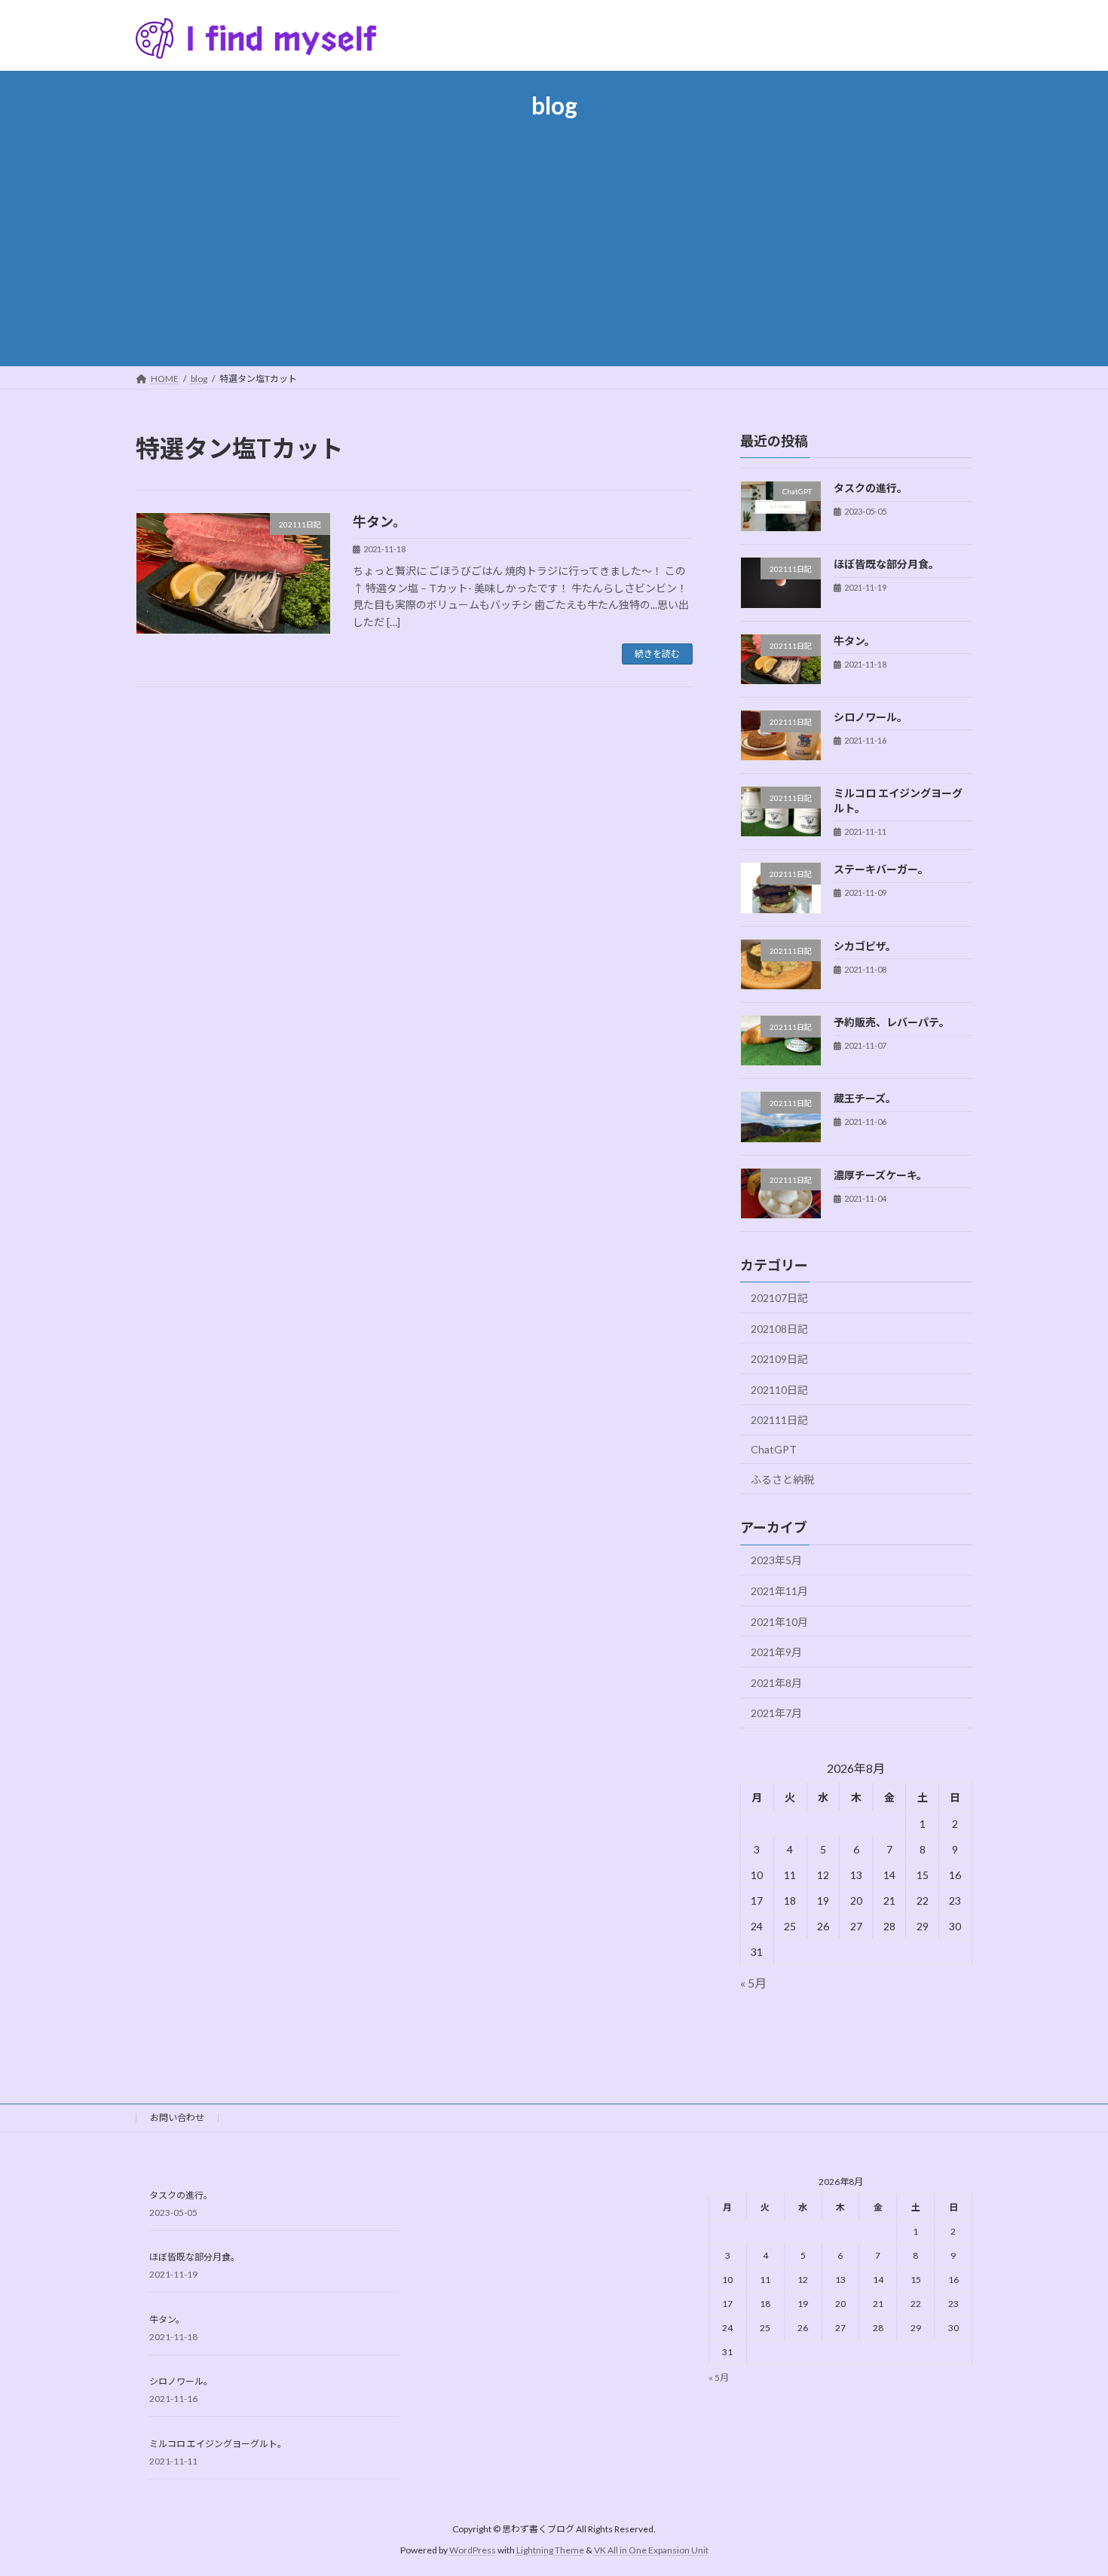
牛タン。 (380, 521)
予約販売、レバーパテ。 (892, 1022)
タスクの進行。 (871, 488)
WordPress (473, 2550)
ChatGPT (774, 1449)
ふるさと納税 (782, 1479)
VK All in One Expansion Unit (651, 2550)
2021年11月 (779, 1591)
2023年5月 (776, 1561)
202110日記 (779, 1390)
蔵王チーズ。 (865, 1099)
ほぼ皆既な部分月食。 (886, 565)
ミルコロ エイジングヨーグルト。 (218, 2444)
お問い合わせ (177, 2118)
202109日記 (779, 1360)
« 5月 (753, 1983)
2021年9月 (776, 1652)
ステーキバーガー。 (881, 870)
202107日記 (779, 1298)
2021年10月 (779, 1622)
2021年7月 (776, 1714)
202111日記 (779, 1421)
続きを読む (657, 654)
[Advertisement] (554, 235)
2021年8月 (776, 1683)
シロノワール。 (871, 717)
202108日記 (779, 1329)
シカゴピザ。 (865, 946)
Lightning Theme (550, 2550)
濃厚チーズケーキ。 (880, 1175)
